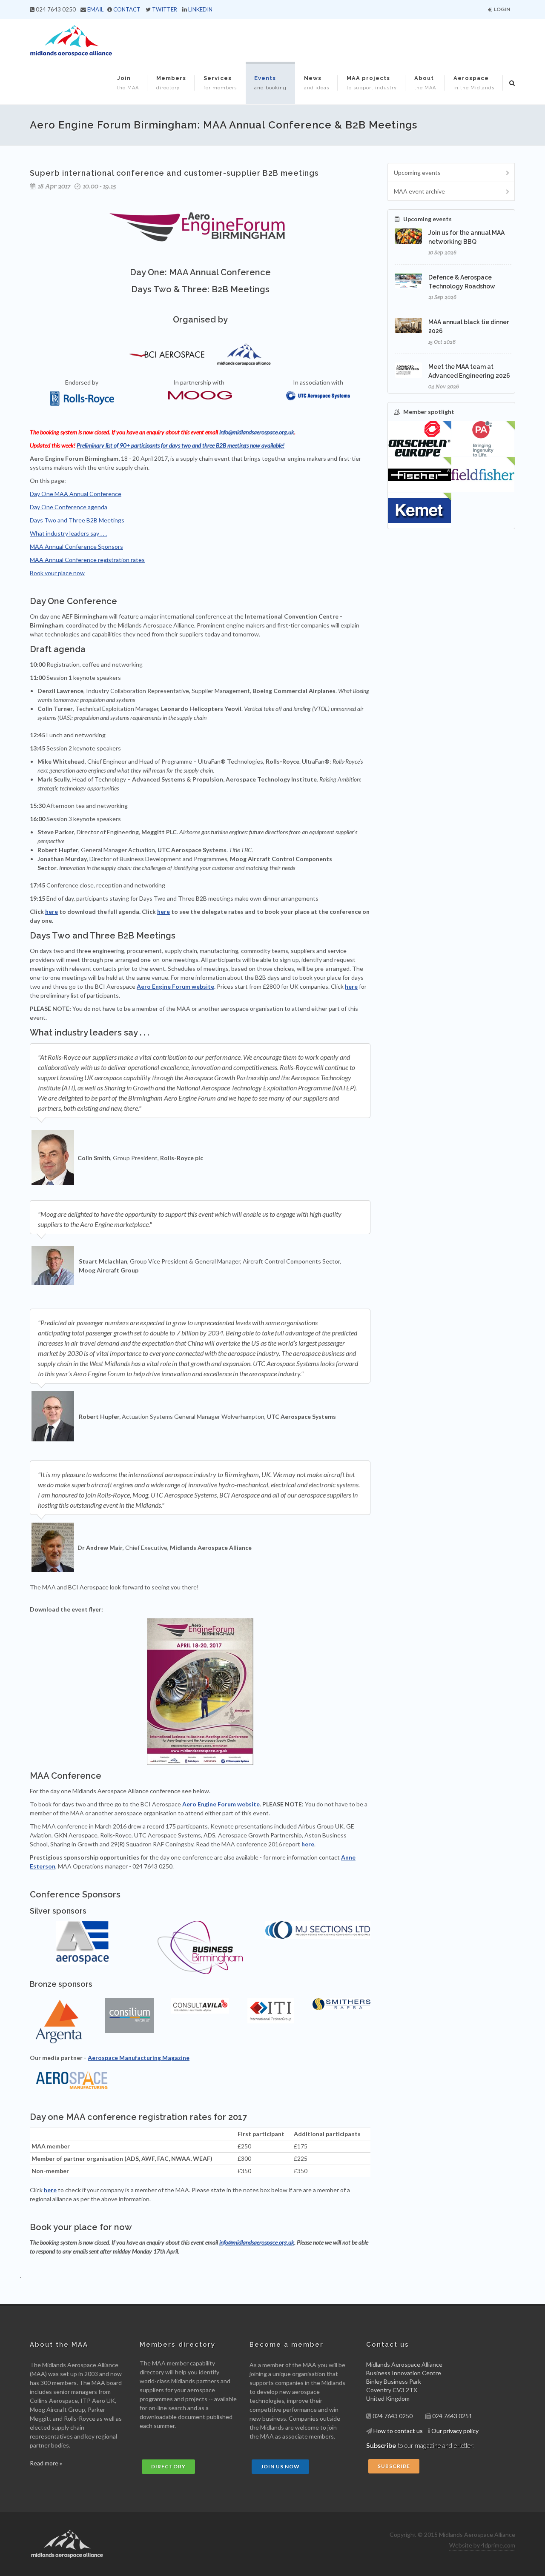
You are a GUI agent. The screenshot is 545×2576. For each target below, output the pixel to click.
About (425, 83)
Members (171, 83)
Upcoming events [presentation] (417, 173)
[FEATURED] (420, 439)
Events (270, 83)
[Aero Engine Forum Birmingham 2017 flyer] (200, 1692)
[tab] (451, 173)
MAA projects (372, 83)
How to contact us (398, 2431)
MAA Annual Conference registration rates (87, 560)
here (52, 911)
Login (502, 9)
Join (128, 83)
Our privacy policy (455, 2431)
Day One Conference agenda (69, 507)
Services (220, 83)
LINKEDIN (200, 9)
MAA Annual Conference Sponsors (76, 546)
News (317, 83)
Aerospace (474, 83)
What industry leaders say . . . (68, 533)
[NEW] (483, 439)
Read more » (46, 2463)
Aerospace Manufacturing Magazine (139, 2058)
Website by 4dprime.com (482, 2545)
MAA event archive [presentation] (419, 191)
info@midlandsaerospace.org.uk (257, 432)
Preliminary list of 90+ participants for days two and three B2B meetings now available (180, 445)
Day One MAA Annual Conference (76, 494)
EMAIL (95, 9)
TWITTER (165, 9)
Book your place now (57, 573)
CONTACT (127, 9)
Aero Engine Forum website (175, 986)
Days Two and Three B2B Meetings (77, 520)
